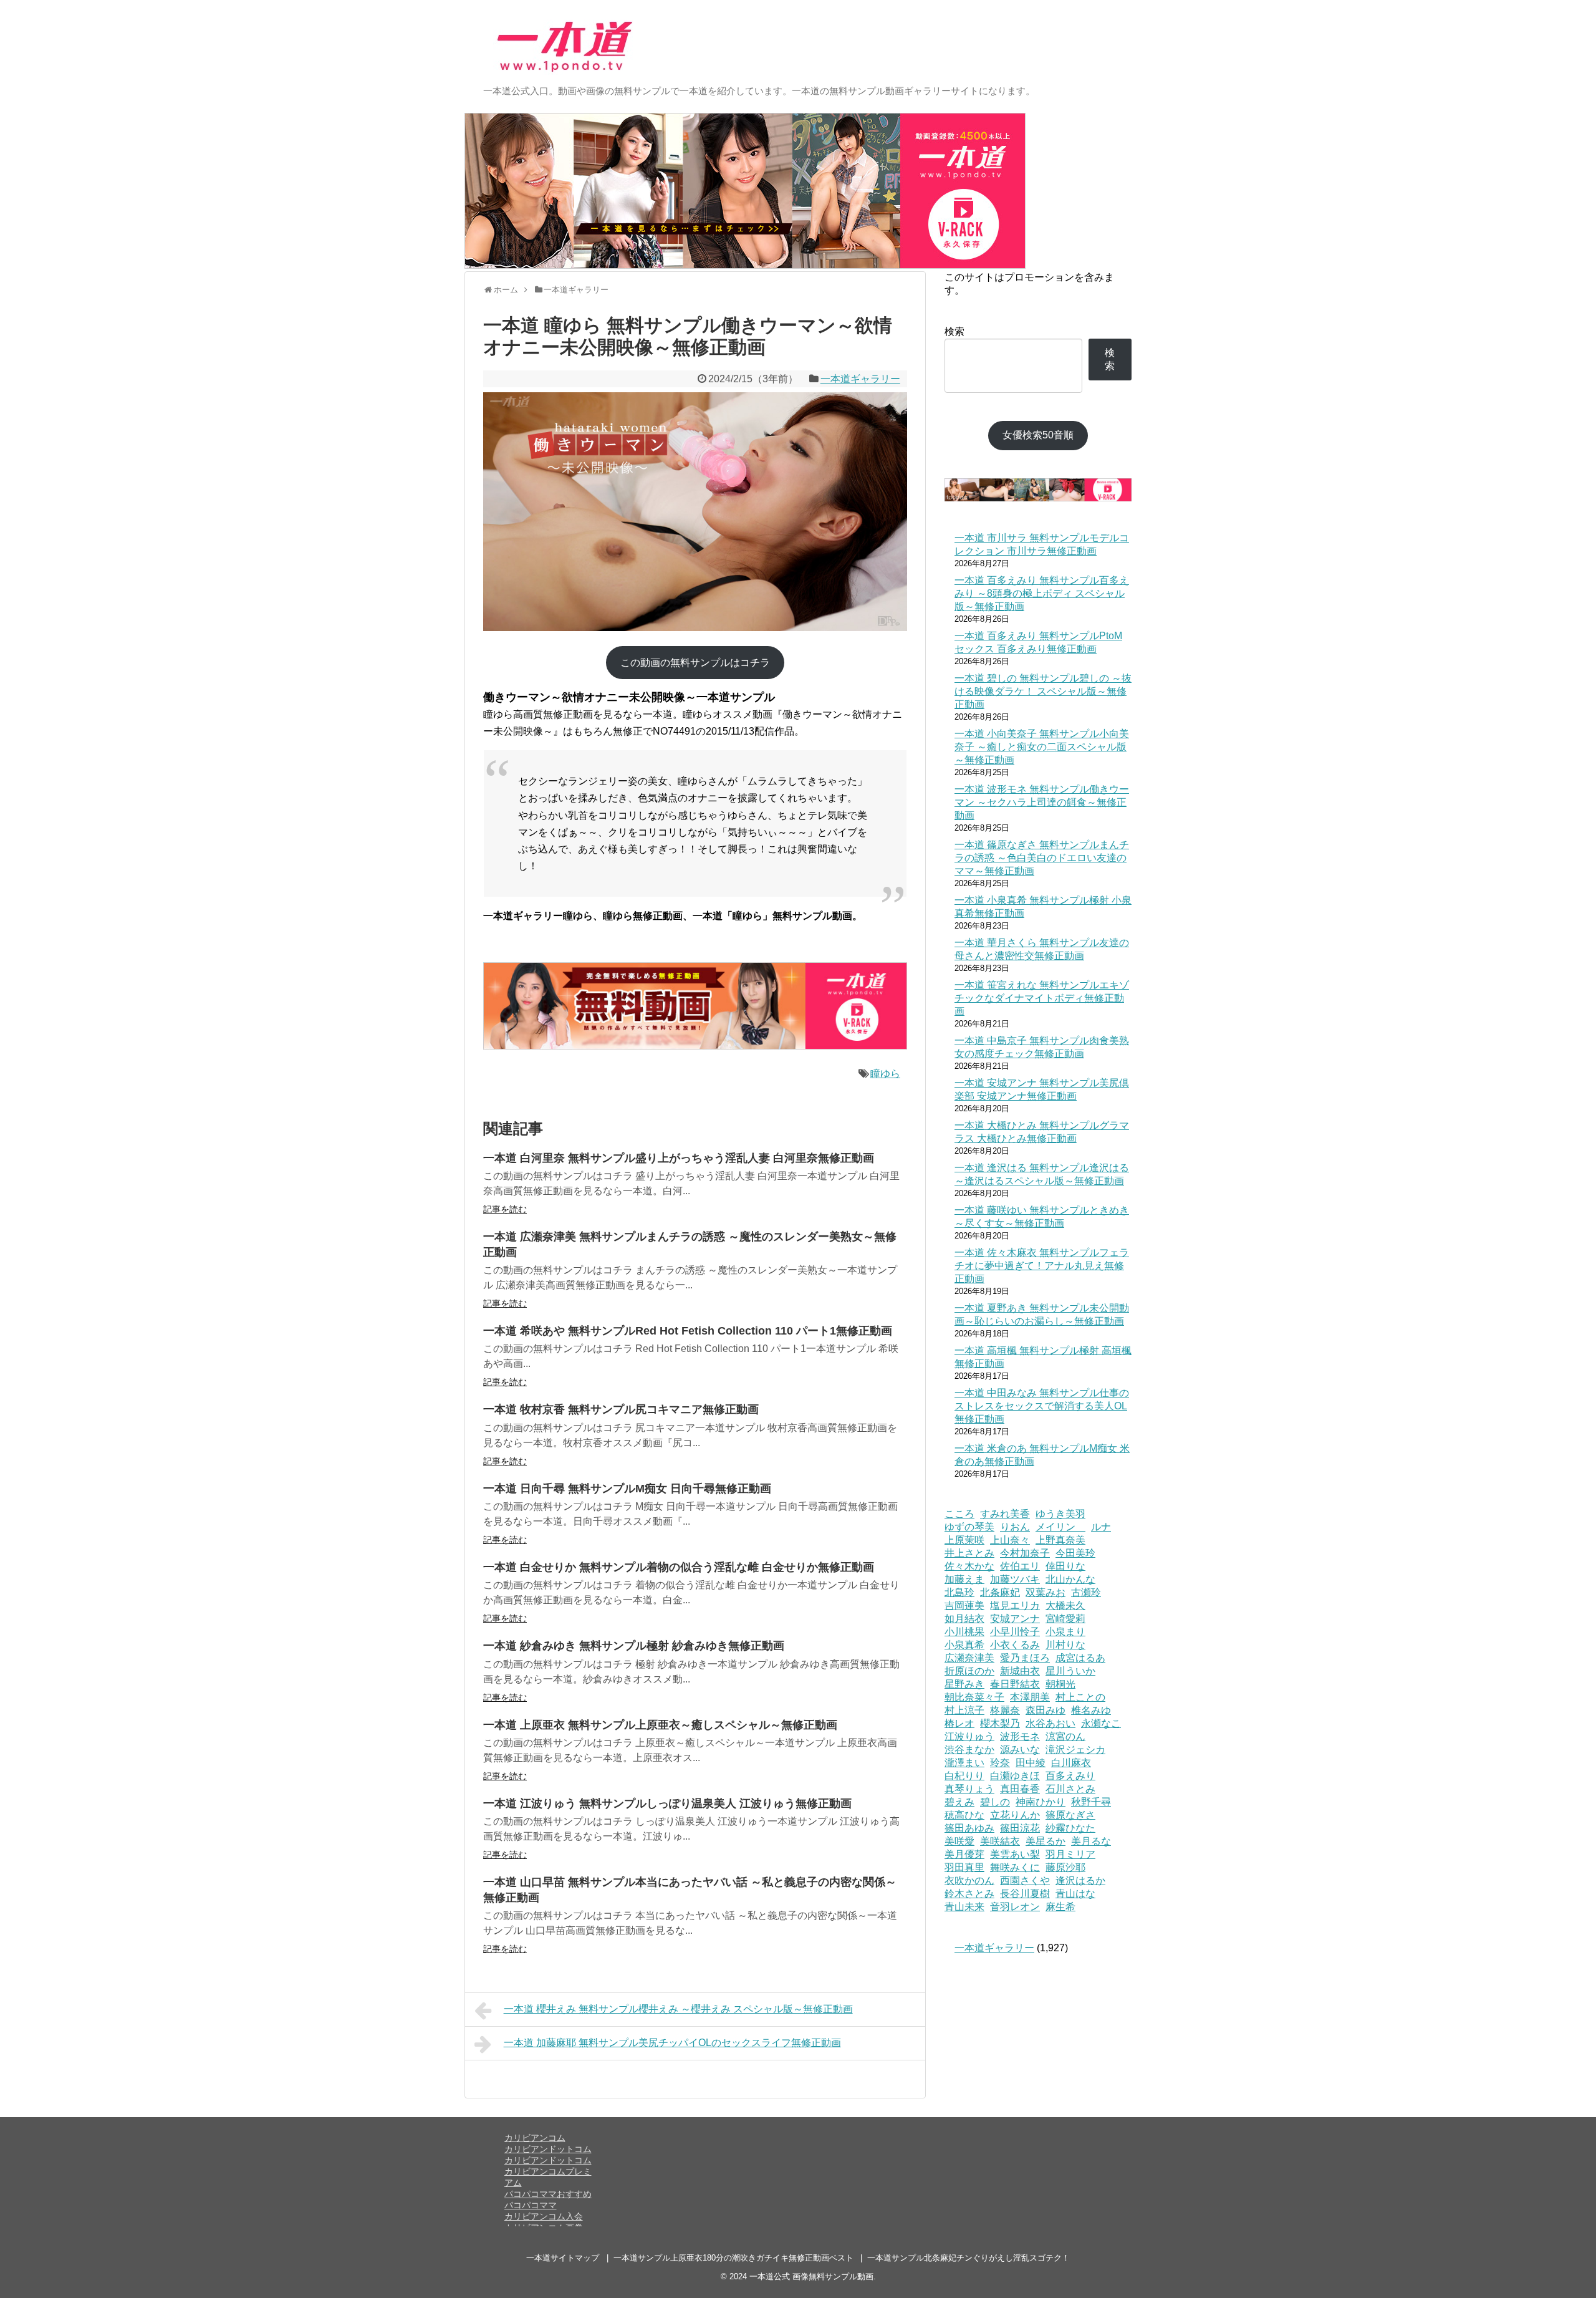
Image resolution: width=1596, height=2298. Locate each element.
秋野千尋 (1091, 1802)
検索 (954, 331)
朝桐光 (1060, 1684)
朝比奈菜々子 (974, 1697)
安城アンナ (1015, 1619)
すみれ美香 (1005, 1514)
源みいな (1020, 1750)
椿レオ (959, 1723)
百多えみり (1070, 1776)
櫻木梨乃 (1000, 1723)
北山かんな (1070, 1579)
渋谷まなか (969, 1750)
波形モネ (1020, 1736)
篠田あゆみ (969, 1828)
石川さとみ (1070, 1789)
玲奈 (1000, 1763)
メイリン (1060, 1527)
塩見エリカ (1015, 1605)
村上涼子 (964, 1710)
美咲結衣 (1000, 1841)
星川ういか (1070, 1671)
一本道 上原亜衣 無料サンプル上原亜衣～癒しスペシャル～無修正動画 (660, 1725)
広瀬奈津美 (969, 1658)
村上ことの (1080, 1697)
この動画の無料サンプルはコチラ (695, 663)
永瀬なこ (1101, 1723)
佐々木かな (969, 1566)
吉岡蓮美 (964, 1605)
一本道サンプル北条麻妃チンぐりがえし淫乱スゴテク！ (969, 2258)
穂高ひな (964, 1815)
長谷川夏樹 (1025, 1894)
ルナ (1101, 1527)
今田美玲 (1075, 1553)
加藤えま (964, 1579)
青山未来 (964, 1907)
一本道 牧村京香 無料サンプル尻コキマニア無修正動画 (621, 1409)
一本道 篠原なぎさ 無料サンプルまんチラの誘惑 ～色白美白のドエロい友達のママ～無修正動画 (1042, 858)
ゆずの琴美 (969, 1527)
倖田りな (1065, 1566)
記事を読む (505, 1209)
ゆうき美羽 (1060, 1514)
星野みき (964, 1684)
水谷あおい (1050, 1723)
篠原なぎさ (1070, 1815)
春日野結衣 (1015, 1684)
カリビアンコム (535, 2138)
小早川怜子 (1015, 1632)
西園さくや (1025, 1880)
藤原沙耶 (1065, 1867)
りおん (1015, 1527)
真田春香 (1020, 1789)
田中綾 (1031, 1763)
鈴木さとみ (969, 1894)
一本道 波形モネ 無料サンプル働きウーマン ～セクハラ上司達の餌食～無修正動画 (1042, 802)
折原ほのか (969, 1671)
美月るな (1091, 1841)
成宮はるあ (1080, 1658)
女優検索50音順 (1038, 435)
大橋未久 (1065, 1605)
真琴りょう (969, 1789)
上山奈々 (1010, 1540)
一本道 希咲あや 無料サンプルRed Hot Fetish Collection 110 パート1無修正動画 (688, 1331)
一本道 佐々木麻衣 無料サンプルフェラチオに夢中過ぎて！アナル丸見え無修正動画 (1042, 1266)
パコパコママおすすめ (548, 2194)
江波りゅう (969, 1736)
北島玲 (959, 1592)
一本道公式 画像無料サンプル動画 (811, 2276)
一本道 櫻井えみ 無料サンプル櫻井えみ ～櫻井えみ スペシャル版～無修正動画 (678, 2009)
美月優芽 (964, 1854)
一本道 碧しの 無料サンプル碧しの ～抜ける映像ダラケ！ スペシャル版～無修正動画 (1043, 691)
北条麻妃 (1000, 1592)
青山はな (1075, 1894)
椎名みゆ (1091, 1710)
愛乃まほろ (1025, 1658)
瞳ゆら (885, 1074)
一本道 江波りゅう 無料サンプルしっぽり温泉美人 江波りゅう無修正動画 (667, 1803)
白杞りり (964, 1776)
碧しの (995, 1802)
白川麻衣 (1071, 1763)
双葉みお (1046, 1592)
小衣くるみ (1015, 1645)
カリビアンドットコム (548, 2149)
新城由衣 (1020, 1671)
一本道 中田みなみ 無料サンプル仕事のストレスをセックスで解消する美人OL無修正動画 (1042, 1406)
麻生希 (1060, 1907)
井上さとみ (969, 1553)
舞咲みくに (1015, 1867)
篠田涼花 (1020, 1828)
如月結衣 (964, 1619)
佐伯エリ (1020, 1566)
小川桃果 (964, 1632)
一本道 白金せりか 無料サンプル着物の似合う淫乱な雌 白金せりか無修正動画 (679, 1567)
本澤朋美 (1030, 1697)
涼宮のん (1065, 1736)
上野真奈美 (1060, 1540)
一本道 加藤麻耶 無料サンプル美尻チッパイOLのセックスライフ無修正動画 (672, 2043)
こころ (959, 1514)
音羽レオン (1015, 1907)
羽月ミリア (1070, 1854)
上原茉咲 (964, 1540)
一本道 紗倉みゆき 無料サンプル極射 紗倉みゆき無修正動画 (634, 1646)
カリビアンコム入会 (544, 2216)
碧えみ (959, 1802)
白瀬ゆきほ (1015, 1776)
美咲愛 (959, 1841)
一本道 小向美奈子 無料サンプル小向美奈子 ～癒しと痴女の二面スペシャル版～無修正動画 (1042, 747)
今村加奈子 (1025, 1553)
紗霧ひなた (1070, 1828)
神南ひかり (1041, 1802)
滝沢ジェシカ (1075, 1750)
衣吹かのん (969, 1880)
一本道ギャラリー (860, 379)
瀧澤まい (964, 1763)
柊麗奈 (1005, 1710)
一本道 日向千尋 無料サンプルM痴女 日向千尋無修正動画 (627, 1489)
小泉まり (1065, 1632)
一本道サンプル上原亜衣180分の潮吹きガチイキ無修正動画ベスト (733, 2258)
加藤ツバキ (1015, 1579)
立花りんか (1015, 1815)
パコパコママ (531, 2205)
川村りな (1065, 1645)
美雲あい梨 (1015, 1854)
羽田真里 (964, 1867)
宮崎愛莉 (1065, 1619)
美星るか (1046, 1841)
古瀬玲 (1086, 1592)
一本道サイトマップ (563, 2258)
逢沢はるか (1080, 1880)
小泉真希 (964, 1645)
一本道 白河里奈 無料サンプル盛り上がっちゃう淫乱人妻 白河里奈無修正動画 (679, 1158)
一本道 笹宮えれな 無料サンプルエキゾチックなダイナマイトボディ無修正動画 (1042, 998)
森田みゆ (1046, 1710)
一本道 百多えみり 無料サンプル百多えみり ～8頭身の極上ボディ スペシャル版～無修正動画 (1042, 593)
